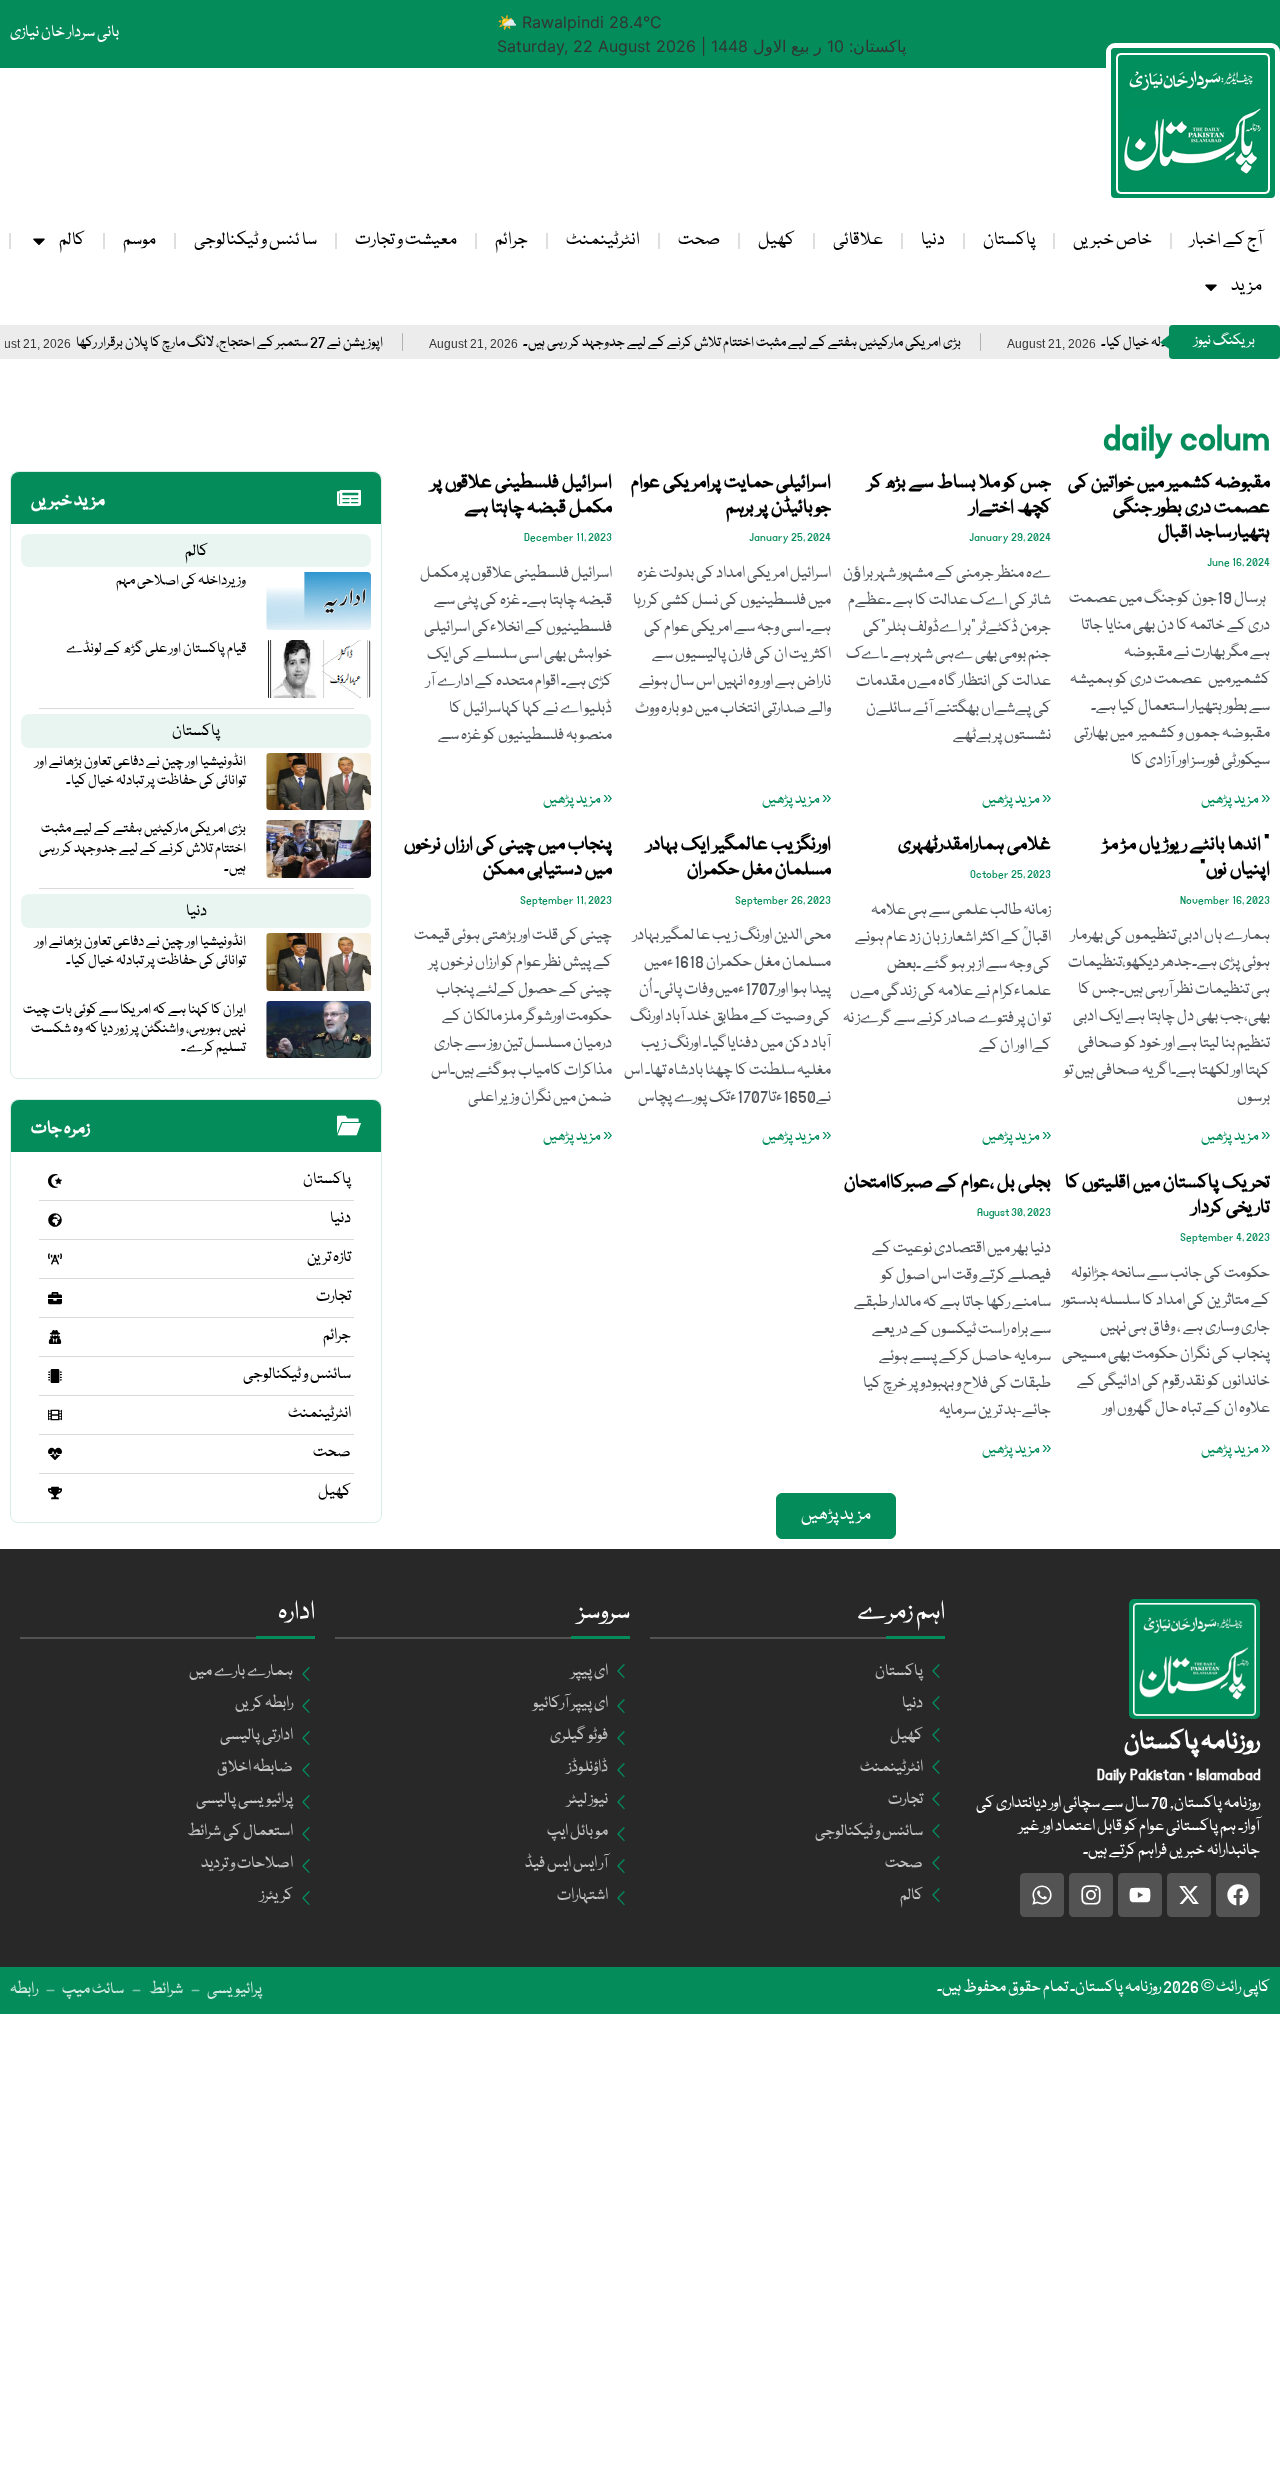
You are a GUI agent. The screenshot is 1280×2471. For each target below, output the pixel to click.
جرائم (511, 240)
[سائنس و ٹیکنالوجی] (55, 1376)
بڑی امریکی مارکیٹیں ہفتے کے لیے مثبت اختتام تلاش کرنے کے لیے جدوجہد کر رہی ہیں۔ (790, 343)
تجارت (333, 1297)
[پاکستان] (55, 1181)
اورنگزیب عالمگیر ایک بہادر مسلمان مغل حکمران (739, 857)
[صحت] (55, 1454)
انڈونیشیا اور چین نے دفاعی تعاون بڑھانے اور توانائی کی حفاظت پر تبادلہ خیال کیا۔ (140, 771)
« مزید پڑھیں (1235, 800)
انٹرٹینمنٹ (603, 240)
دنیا (933, 240)
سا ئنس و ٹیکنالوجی (255, 240)
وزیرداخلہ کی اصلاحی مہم (181, 581)
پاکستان (1009, 240)
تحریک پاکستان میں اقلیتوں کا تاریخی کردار (1167, 1195)
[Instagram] (1091, 1895)
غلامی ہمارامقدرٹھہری (974, 845)
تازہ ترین (329, 1258)
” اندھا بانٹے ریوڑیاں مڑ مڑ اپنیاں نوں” (1186, 857)
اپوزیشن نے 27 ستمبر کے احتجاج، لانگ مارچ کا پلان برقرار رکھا (277, 343)
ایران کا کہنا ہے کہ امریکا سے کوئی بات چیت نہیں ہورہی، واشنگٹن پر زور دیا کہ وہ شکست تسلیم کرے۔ (134, 1029)
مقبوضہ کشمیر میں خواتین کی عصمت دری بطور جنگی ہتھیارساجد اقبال (1169, 508)
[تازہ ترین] (55, 1259)
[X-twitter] (1189, 1895)
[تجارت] (55, 1298)
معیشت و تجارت (406, 240)
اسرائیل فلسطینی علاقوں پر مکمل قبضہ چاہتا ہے (521, 495)
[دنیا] (55, 1220)
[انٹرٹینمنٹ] (55, 1415)
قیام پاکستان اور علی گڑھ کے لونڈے (156, 649)
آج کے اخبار (1226, 240)
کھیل (776, 240)
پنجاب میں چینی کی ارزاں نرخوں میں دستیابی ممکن (508, 857)
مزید (1246, 286)
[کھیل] (55, 1493)
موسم (139, 240)
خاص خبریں (1112, 240)
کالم (72, 240)
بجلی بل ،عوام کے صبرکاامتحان (947, 1183)
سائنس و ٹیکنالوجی (297, 1375)
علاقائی (858, 240)
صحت (699, 240)
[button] (836, 1516)
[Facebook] (1238, 1895)
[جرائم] (55, 1337)
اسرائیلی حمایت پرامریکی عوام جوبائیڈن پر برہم (731, 495)
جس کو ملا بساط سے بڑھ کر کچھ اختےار (959, 495)
